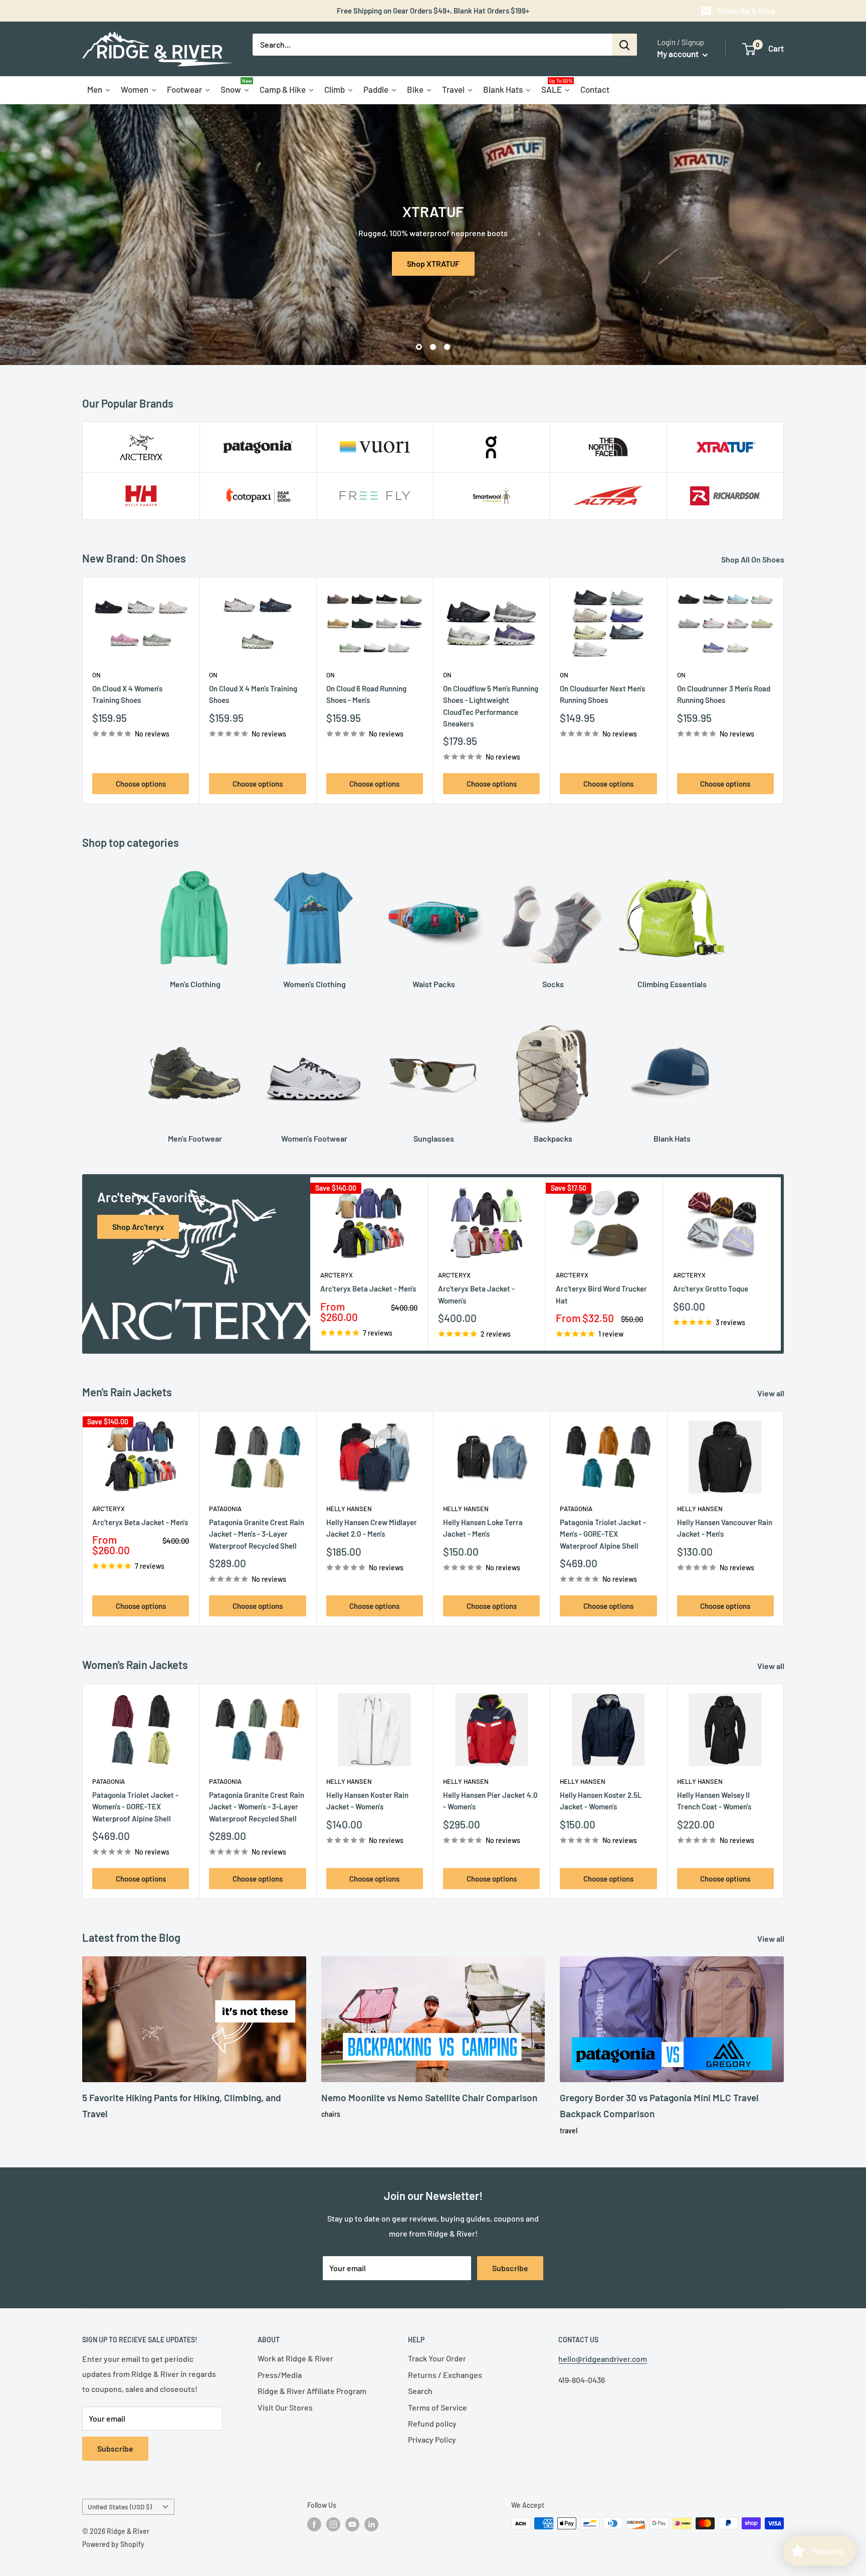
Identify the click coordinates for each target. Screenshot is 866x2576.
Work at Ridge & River (295, 2358)
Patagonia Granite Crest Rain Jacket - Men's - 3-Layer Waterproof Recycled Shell (257, 1534)
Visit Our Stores (285, 2407)
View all (772, 1393)
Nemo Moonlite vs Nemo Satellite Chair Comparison (429, 2097)
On (96, 675)
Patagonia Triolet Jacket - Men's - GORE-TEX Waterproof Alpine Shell (603, 1534)
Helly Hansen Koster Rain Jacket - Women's (367, 1801)
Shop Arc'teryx (138, 1227)
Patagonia (225, 1509)
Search (420, 2391)
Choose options (141, 784)
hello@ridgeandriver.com (603, 2359)
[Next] (784, 691)
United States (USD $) (120, 2507)
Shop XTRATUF (433, 263)
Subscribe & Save (746, 11)
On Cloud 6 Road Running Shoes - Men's (366, 694)
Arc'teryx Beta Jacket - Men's (368, 1289)
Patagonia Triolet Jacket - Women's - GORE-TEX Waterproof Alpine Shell (135, 1807)
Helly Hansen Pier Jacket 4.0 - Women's (490, 1801)
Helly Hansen (349, 1509)
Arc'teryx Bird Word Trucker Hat (601, 1295)
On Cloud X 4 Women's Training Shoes (127, 694)
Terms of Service (438, 2407)
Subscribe (510, 2268)
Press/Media (280, 2375)
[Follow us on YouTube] (352, 2524)
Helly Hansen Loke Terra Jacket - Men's (483, 1528)
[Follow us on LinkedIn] (371, 2524)
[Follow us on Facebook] (314, 2524)
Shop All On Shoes (753, 559)
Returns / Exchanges (445, 2375)
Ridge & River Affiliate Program (312, 2391)
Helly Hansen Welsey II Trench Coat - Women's (714, 1801)
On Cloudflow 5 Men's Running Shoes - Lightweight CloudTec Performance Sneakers (491, 706)
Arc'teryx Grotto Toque (711, 1289)
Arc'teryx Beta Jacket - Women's (476, 1295)
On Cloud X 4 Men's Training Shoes (253, 694)
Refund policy (432, 2423)
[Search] (624, 45)
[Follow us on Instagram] (333, 2524)
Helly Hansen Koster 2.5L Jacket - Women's (601, 1801)
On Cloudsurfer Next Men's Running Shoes (602, 694)
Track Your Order (437, 2358)
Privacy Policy (432, 2439)
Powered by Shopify (113, 2544)
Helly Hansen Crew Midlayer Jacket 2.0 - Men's (372, 1528)
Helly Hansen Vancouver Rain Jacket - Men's (725, 1528)
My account (679, 54)
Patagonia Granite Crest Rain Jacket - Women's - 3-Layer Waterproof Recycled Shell (257, 1807)
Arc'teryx (337, 1275)
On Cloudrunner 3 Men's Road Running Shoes (724, 694)
